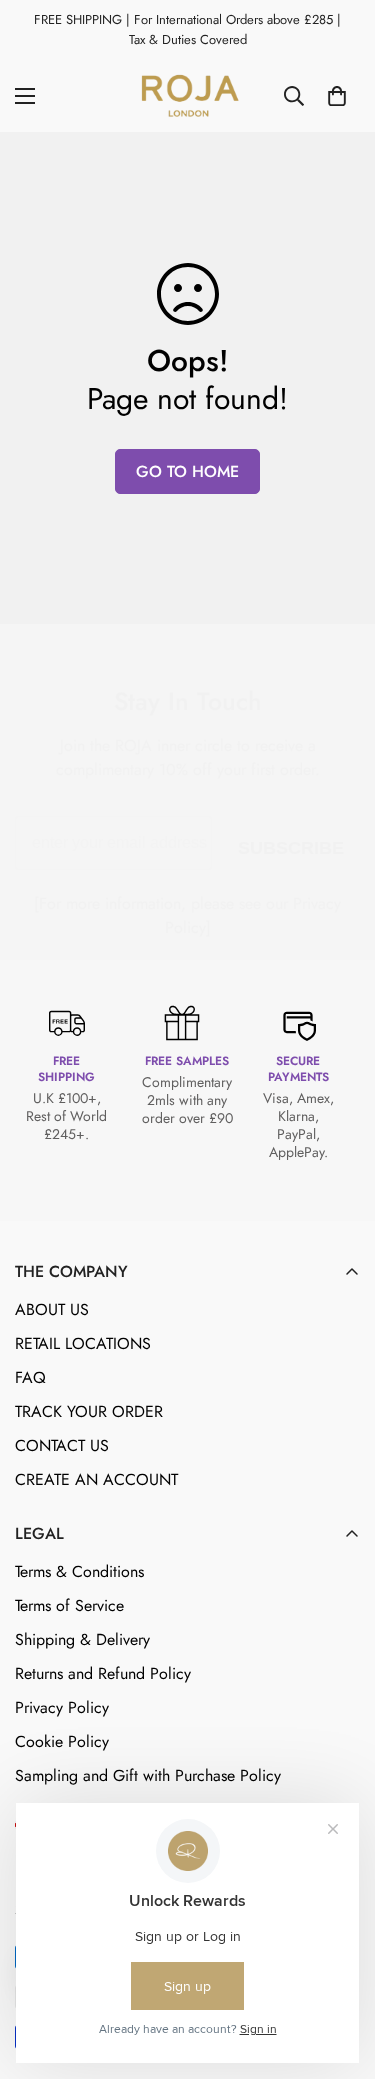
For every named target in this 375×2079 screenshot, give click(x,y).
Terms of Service (69, 1605)
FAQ (30, 1377)
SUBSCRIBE (291, 844)
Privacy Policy (62, 1707)
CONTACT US (62, 1445)
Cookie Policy (62, 1741)
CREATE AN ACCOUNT (96, 1479)
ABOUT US (52, 1309)
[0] (337, 96)
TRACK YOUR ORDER (89, 1411)
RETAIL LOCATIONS (83, 1343)
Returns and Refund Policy (103, 1673)
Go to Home (187, 471)
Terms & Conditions (79, 1571)
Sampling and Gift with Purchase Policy (148, 1775)
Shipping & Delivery (82, 1639)
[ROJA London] (188, 96)
